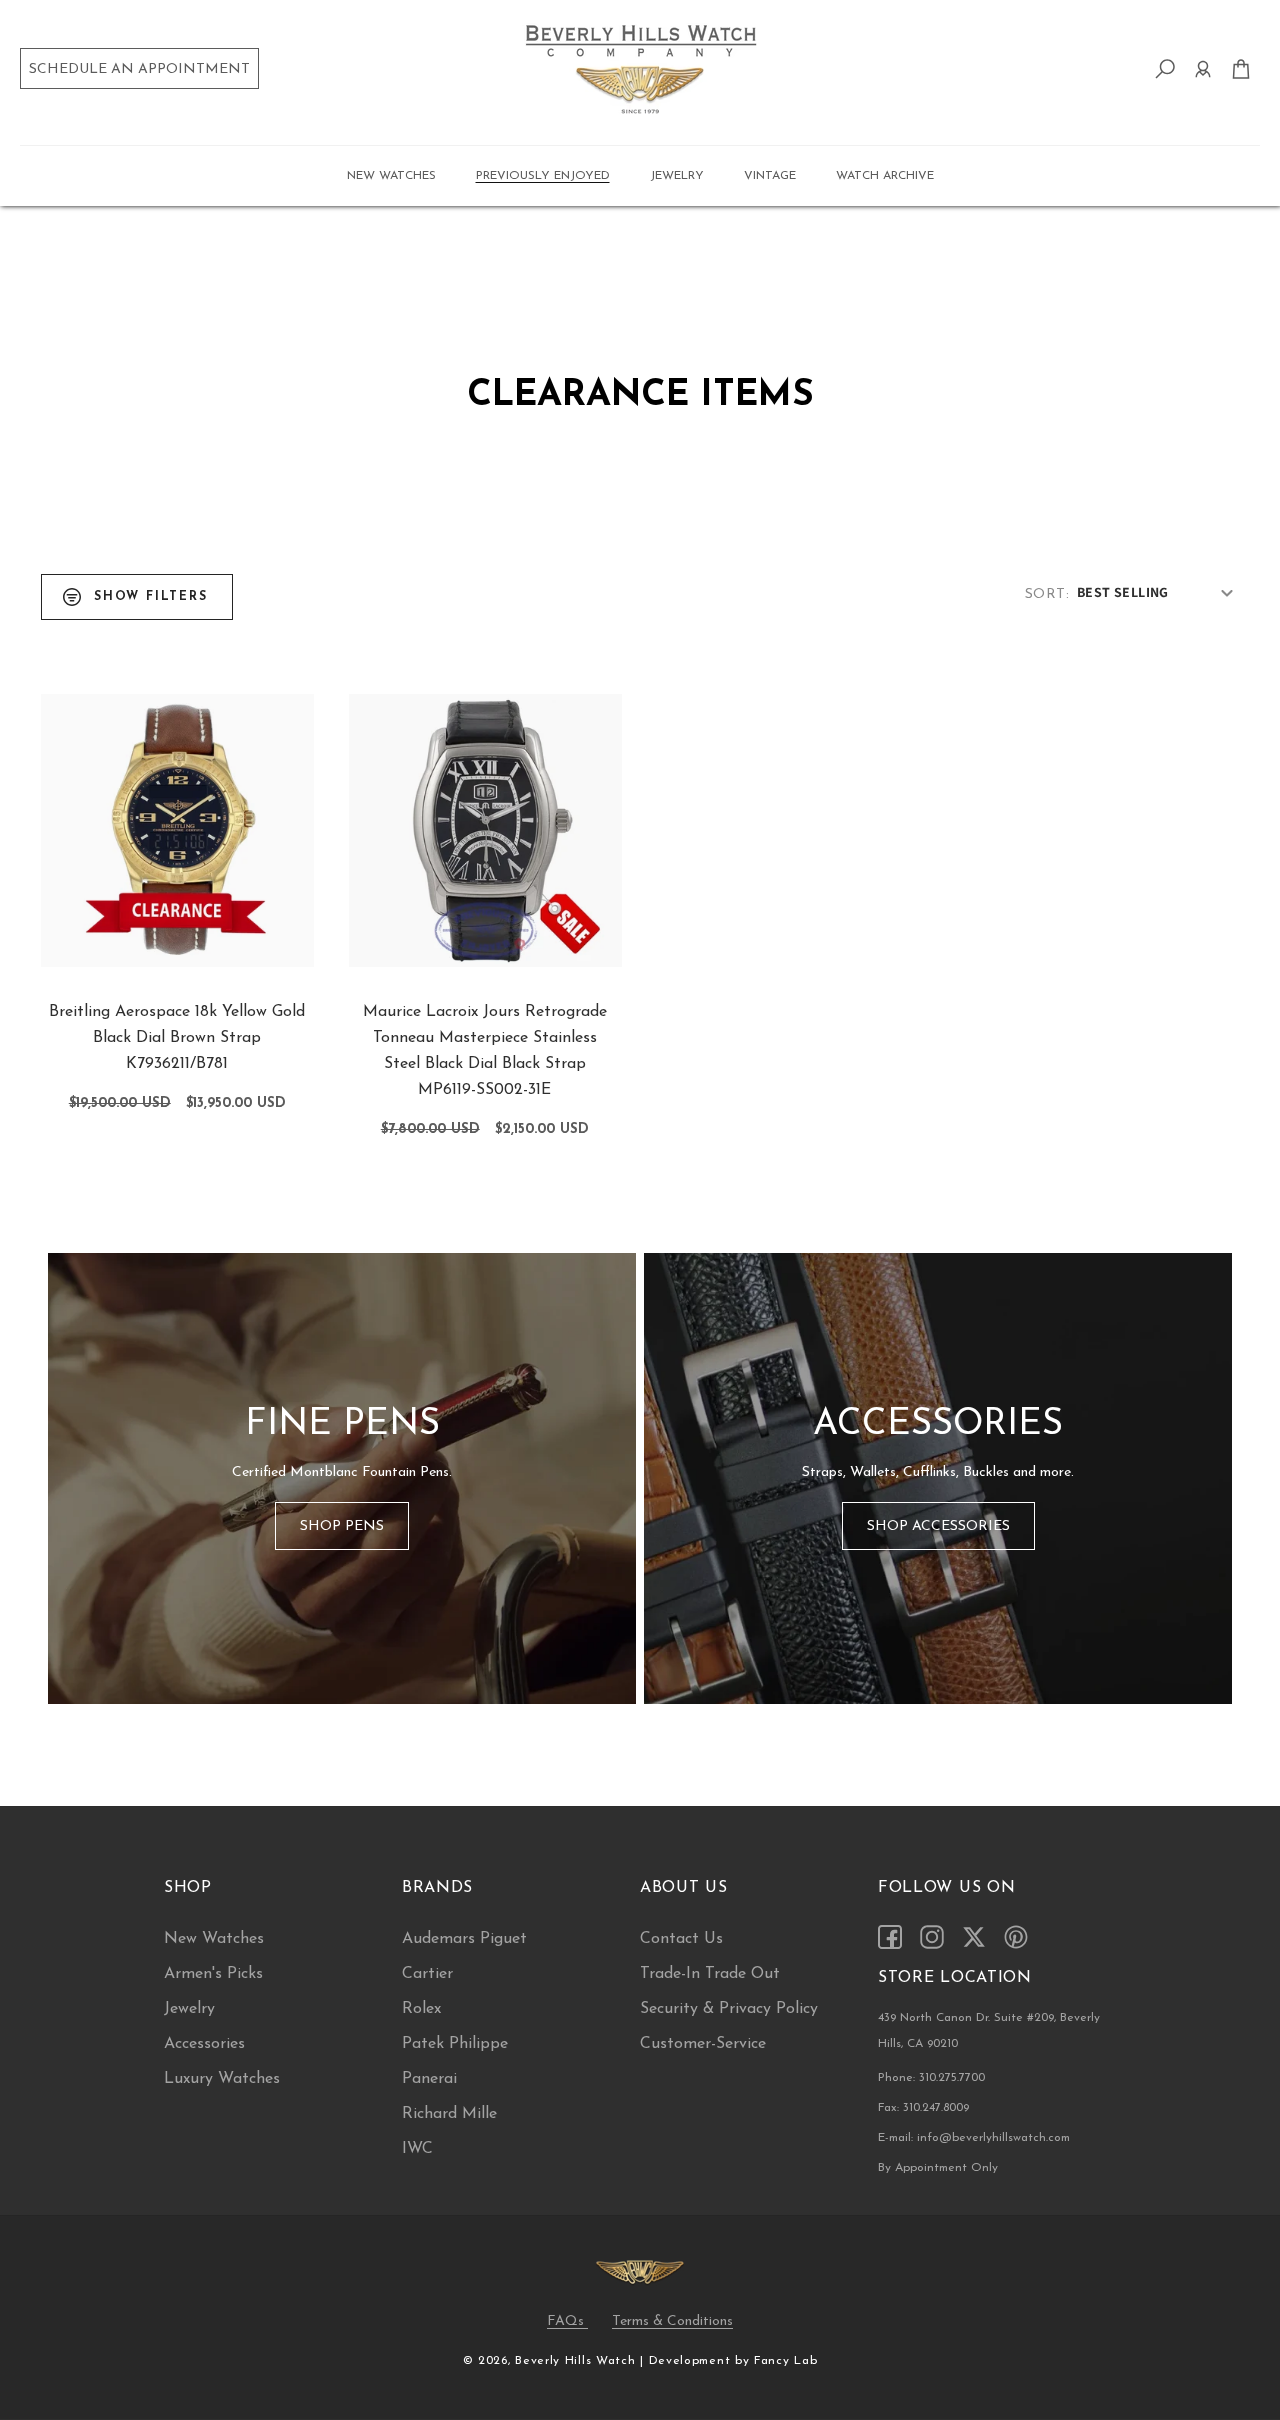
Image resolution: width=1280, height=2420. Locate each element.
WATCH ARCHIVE (885, 176)
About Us (684, 1888)
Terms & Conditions (672, 2321)
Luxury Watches (222, 2079)
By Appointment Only (938, 2168)
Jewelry (189, 2009)
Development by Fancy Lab (733, 2361)
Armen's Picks (213, 1974)
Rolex (421, 2009)
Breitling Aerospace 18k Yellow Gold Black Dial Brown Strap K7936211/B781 (177, 1038)
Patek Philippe (455, 2044)
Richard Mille (449, 2114)
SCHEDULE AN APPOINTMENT (139, 69)
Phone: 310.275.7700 (931, 2078)
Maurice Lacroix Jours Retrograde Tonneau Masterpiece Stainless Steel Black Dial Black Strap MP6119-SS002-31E (485, 1051)
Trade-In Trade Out (710, 1974)
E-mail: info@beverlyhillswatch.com (974, 2138)
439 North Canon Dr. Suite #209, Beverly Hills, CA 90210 (989, 2031)
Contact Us (681, 1939)
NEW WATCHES (391, 176)
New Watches (214, 1939)
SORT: (1047, 594)
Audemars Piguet (464, 1939)
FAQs (567, 2321)
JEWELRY (677, 176)
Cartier (427, 1974)
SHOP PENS (342, 1525)
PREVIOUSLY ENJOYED (543, 176)
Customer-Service (703, 2044)
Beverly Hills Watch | (579, 2361)
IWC (417, 2149)
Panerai (429, 2079)
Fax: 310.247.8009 (923, 2108)
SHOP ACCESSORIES (938, 1525)
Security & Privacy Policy (729, 2009)
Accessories (204, 2044)
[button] (391, 176)
